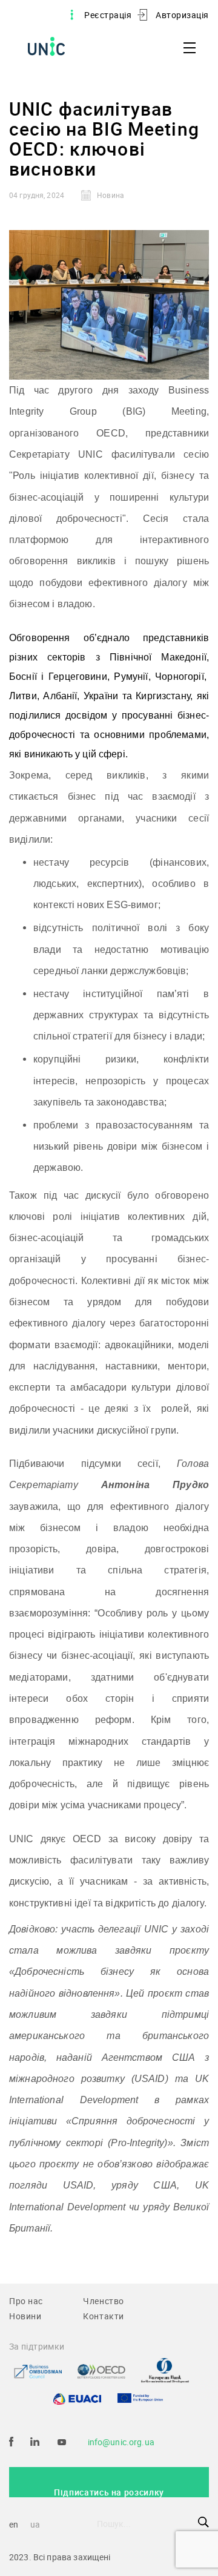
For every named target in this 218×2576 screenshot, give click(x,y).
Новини (25, 2316)
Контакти (104, 2316)
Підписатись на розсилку (109, 2492)
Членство (104, 2301)
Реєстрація (108, 15)
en (14, 2524)
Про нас (26, 2301)
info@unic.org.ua (121, 2442)
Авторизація (182, 15)
